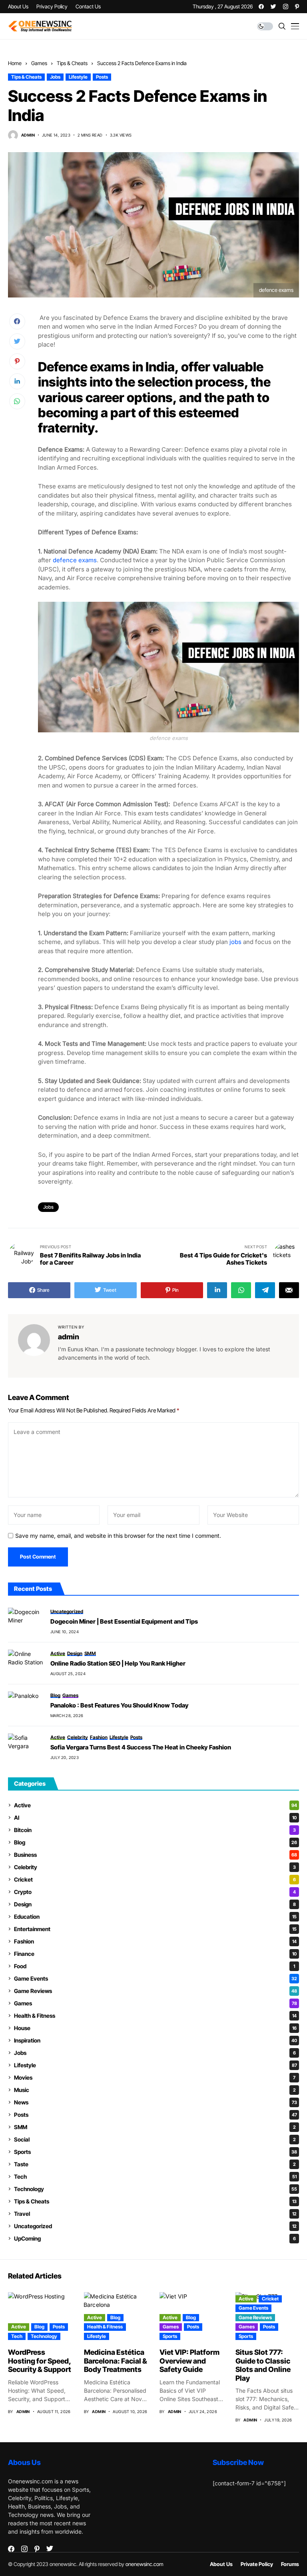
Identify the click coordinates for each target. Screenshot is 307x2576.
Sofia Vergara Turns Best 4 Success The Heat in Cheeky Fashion (141, 1747)
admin (28, 135)
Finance (155, 1954)
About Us (221, 2564)
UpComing (155, 2238)
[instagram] (286, 7)
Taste (155, 2164)
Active (155, 1805)
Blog (155, 1842)
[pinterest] (297, 7)
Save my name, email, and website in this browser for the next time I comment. (118, 1536)
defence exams (75, 560)
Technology (155, 2189)
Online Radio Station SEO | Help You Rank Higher (118, 1664)
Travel (155, 2214)
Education (155, 1917)
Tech (155, 2176)
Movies (155, 2077)
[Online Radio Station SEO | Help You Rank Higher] (26, 1664)
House (155, 2028)
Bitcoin (155, 1830)
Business (155, 1855)
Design (155, 1904)
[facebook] (261, 7)
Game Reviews (155, 1991)
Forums (290, 2564)
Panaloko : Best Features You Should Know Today (120, 1705)
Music (155, 2090)
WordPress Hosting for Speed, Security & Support (40, 2361)
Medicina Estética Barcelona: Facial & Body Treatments (116, 2361)
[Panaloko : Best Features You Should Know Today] (26, 1705)
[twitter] (273, 7)
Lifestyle (78, 77)
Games (39, 63)
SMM (155, 2127)
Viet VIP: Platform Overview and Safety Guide (189, 2361)
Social (155, 2139)
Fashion (155, 1941)
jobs (235, 942)
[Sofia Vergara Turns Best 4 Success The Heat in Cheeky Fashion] (26, 1747)
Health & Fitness (155, 2016)
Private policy (257, 2564)
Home (15, 63)
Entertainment (155, 1929)
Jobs (55, 77)
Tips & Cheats (72, 63)
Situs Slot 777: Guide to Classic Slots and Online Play (263, 2365)
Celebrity (155, 1867)
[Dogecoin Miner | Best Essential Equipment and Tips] (26, 1622)
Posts (102, 77)
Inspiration (155, 2040)
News (155, 2102)
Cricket (155, 1879)
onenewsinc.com (145, 2564)
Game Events (155, 1978)
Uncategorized (155, 2226)
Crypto (155, 1892)
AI (155, 1817)
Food (154, 1966)
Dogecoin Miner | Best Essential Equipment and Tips (124, 1622)
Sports (155, 2152)
